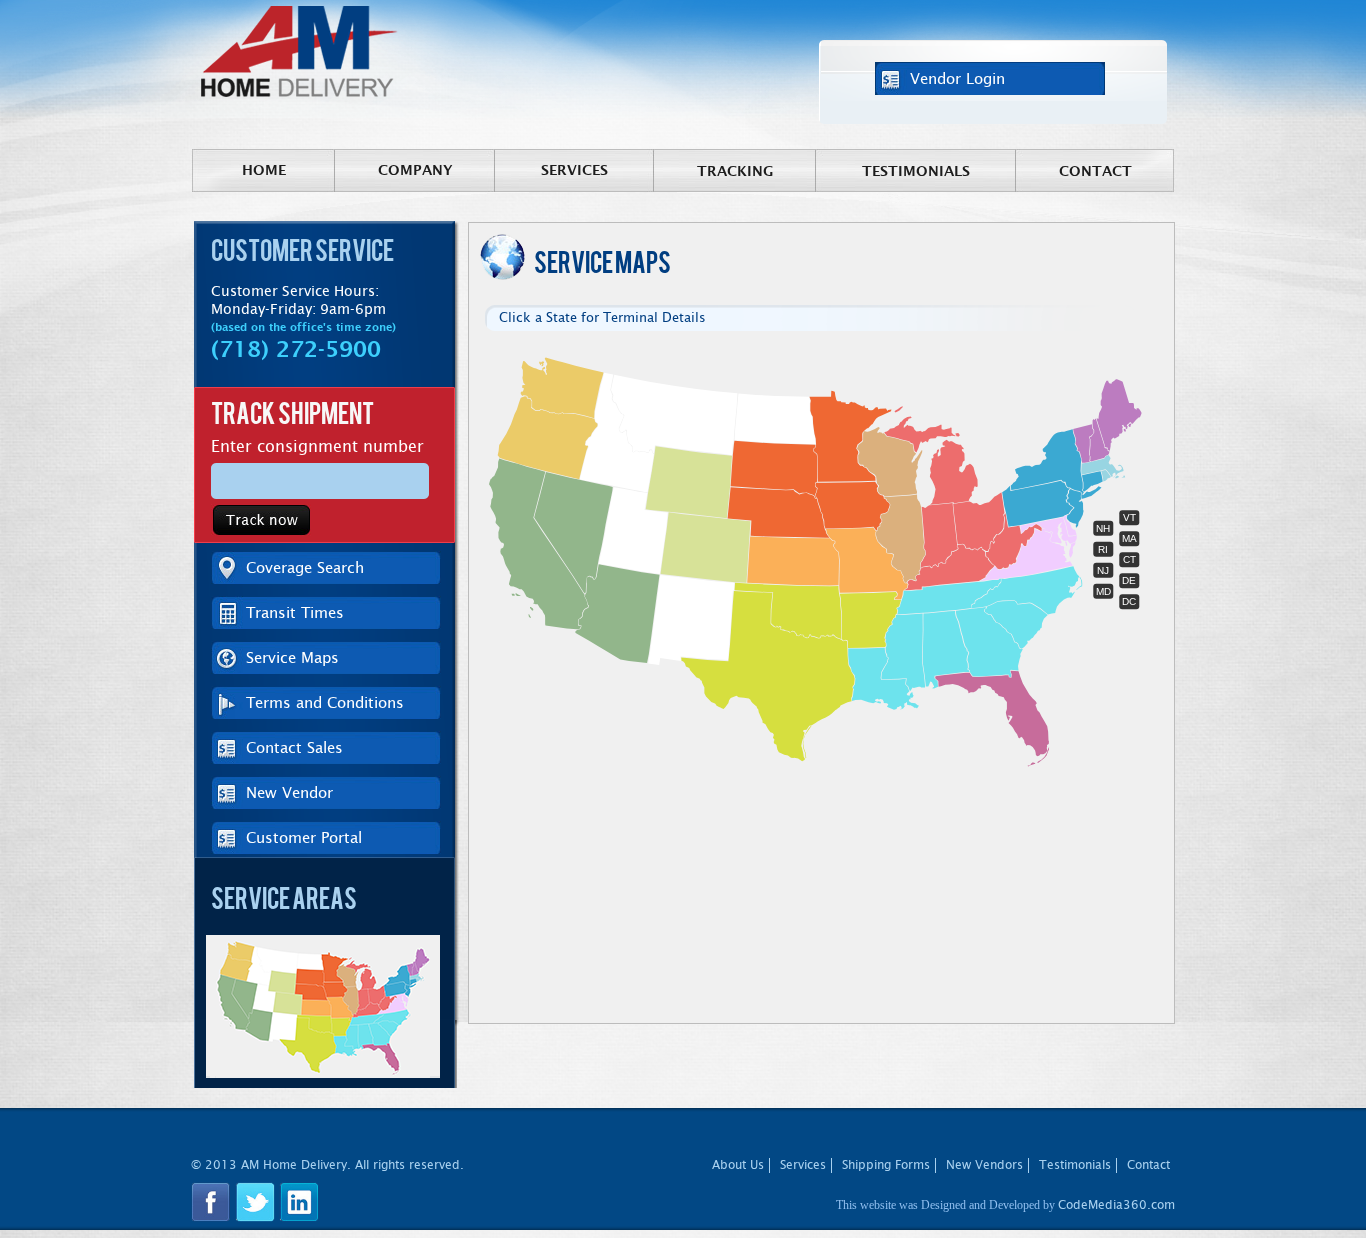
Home (264, 170)
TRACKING (735, 171)
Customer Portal (304, 837)
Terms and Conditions (325, 702)
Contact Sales (294, 747)
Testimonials (916, 171)
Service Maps (292, 657)
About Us (738, 1165)
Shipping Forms (886, 1165)
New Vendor (289, 792)
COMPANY (415, 170)
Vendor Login (957, 78)
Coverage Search (305, 567)
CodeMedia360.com (1116, 1205)
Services (803, 1165)
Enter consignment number (317, 446)
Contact (1095, 171)
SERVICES (574, 170)
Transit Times (295, 612)
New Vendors (984, 1165)
